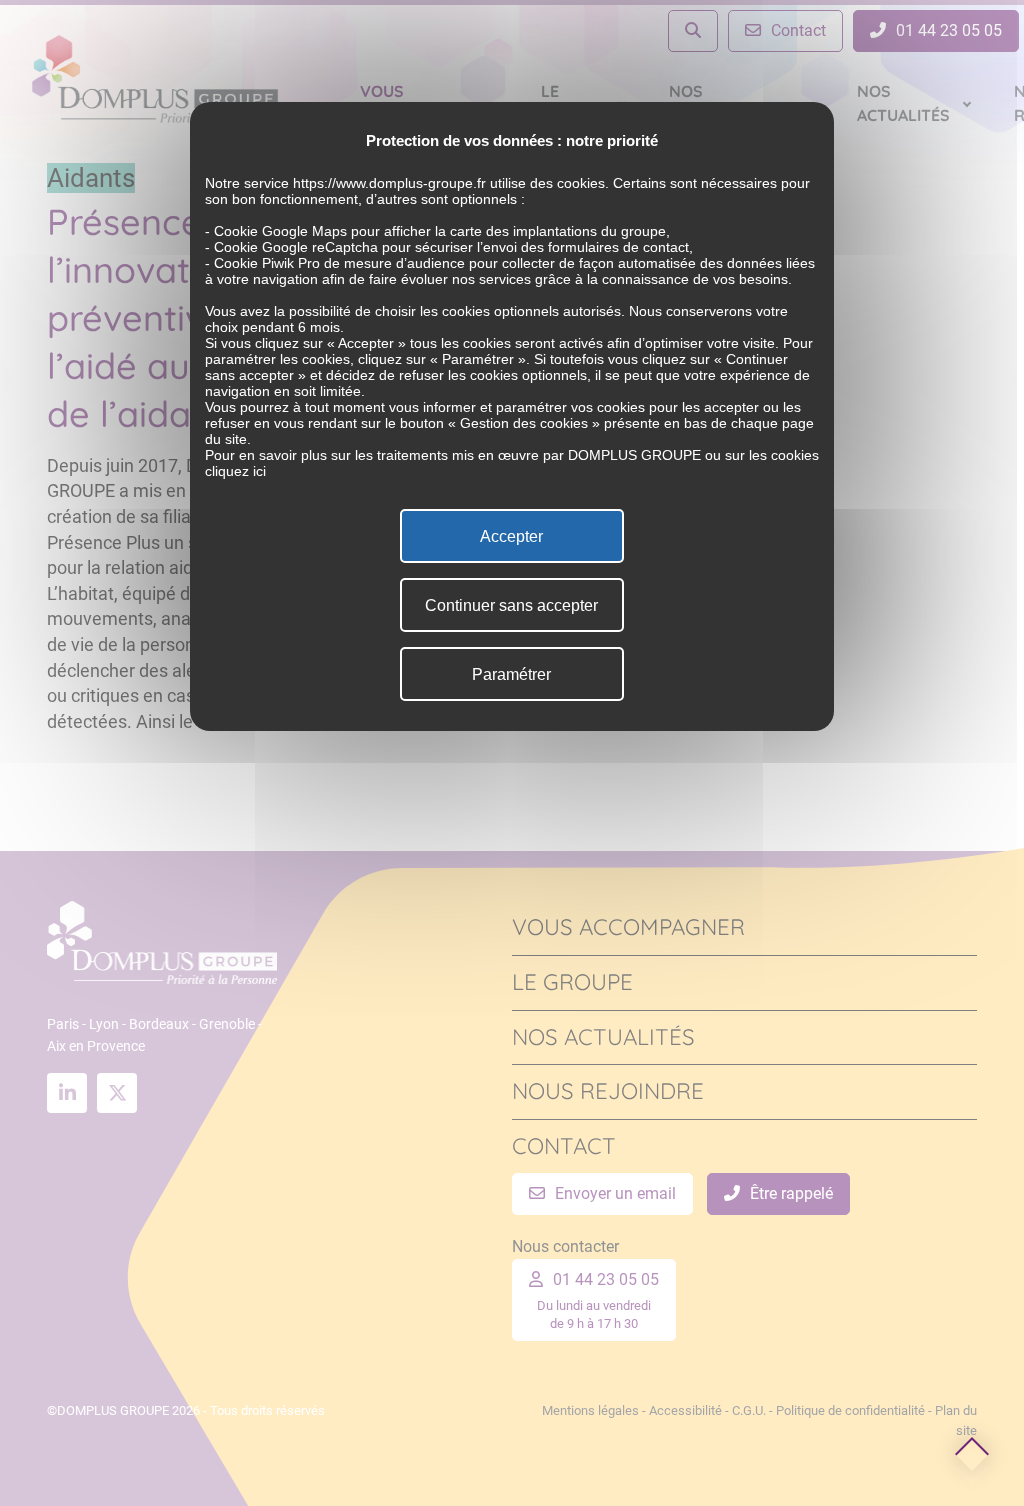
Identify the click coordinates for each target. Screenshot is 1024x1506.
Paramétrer (511, 674)
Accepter (511, 536)
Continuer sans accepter (511, 605)
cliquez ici (235, 471)
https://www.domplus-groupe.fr (389, 183)
